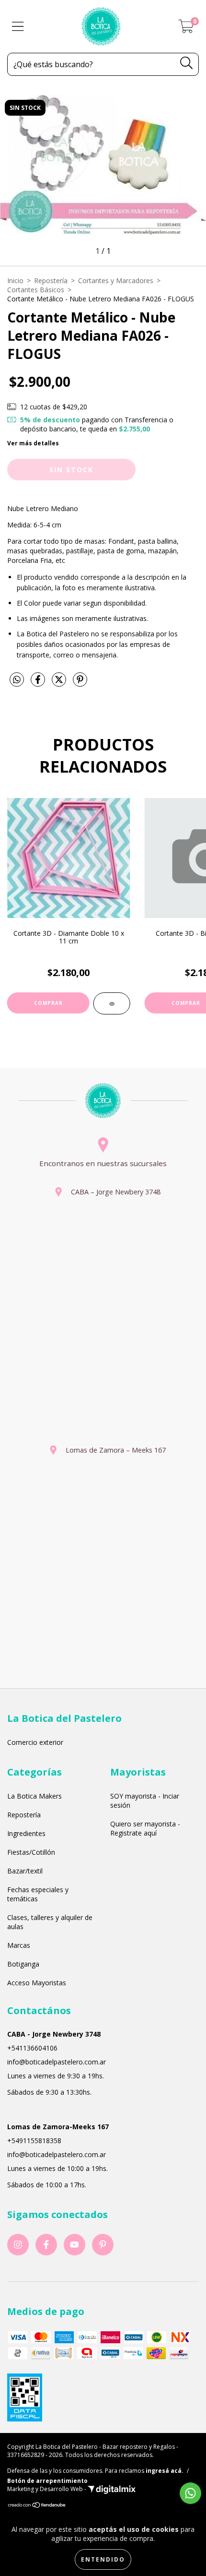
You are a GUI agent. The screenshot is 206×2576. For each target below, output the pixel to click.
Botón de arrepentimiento (47, 2481)
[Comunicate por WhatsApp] (190, 2493)
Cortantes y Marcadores (116, 280)
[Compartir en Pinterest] (80, 683)
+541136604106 (32, 2048)
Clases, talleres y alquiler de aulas (50, 1922)
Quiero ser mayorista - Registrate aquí (145, 1828)
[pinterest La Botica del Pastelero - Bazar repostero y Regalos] (103, 2245)
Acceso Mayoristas (37, 1983)
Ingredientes (26, 1833)
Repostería (51, 280)
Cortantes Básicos (36, 290)
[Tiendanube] (37, 2506)
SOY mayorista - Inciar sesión (145, 1801)
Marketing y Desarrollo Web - (47, 2489)
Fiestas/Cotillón (31, 1852)
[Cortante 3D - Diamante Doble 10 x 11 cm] (112, 1003)
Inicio (15, 280)
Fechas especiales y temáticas (38, 1894)
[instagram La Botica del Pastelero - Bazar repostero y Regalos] (18, 2245)
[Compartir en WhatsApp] (17, 680)
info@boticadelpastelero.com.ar (57, 2062)
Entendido (103, 2559)
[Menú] (18, 27)
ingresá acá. (165, 2471)
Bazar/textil (25, 1871)
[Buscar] (187, 63)
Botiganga (23, 1964)
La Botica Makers (34, 1796)
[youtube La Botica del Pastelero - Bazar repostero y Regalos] (74, 2245)
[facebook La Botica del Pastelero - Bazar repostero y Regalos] (46, 2245)
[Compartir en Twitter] (60, 683)
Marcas (19, 1945)
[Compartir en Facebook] (39, 683)
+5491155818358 (34, 2141)
